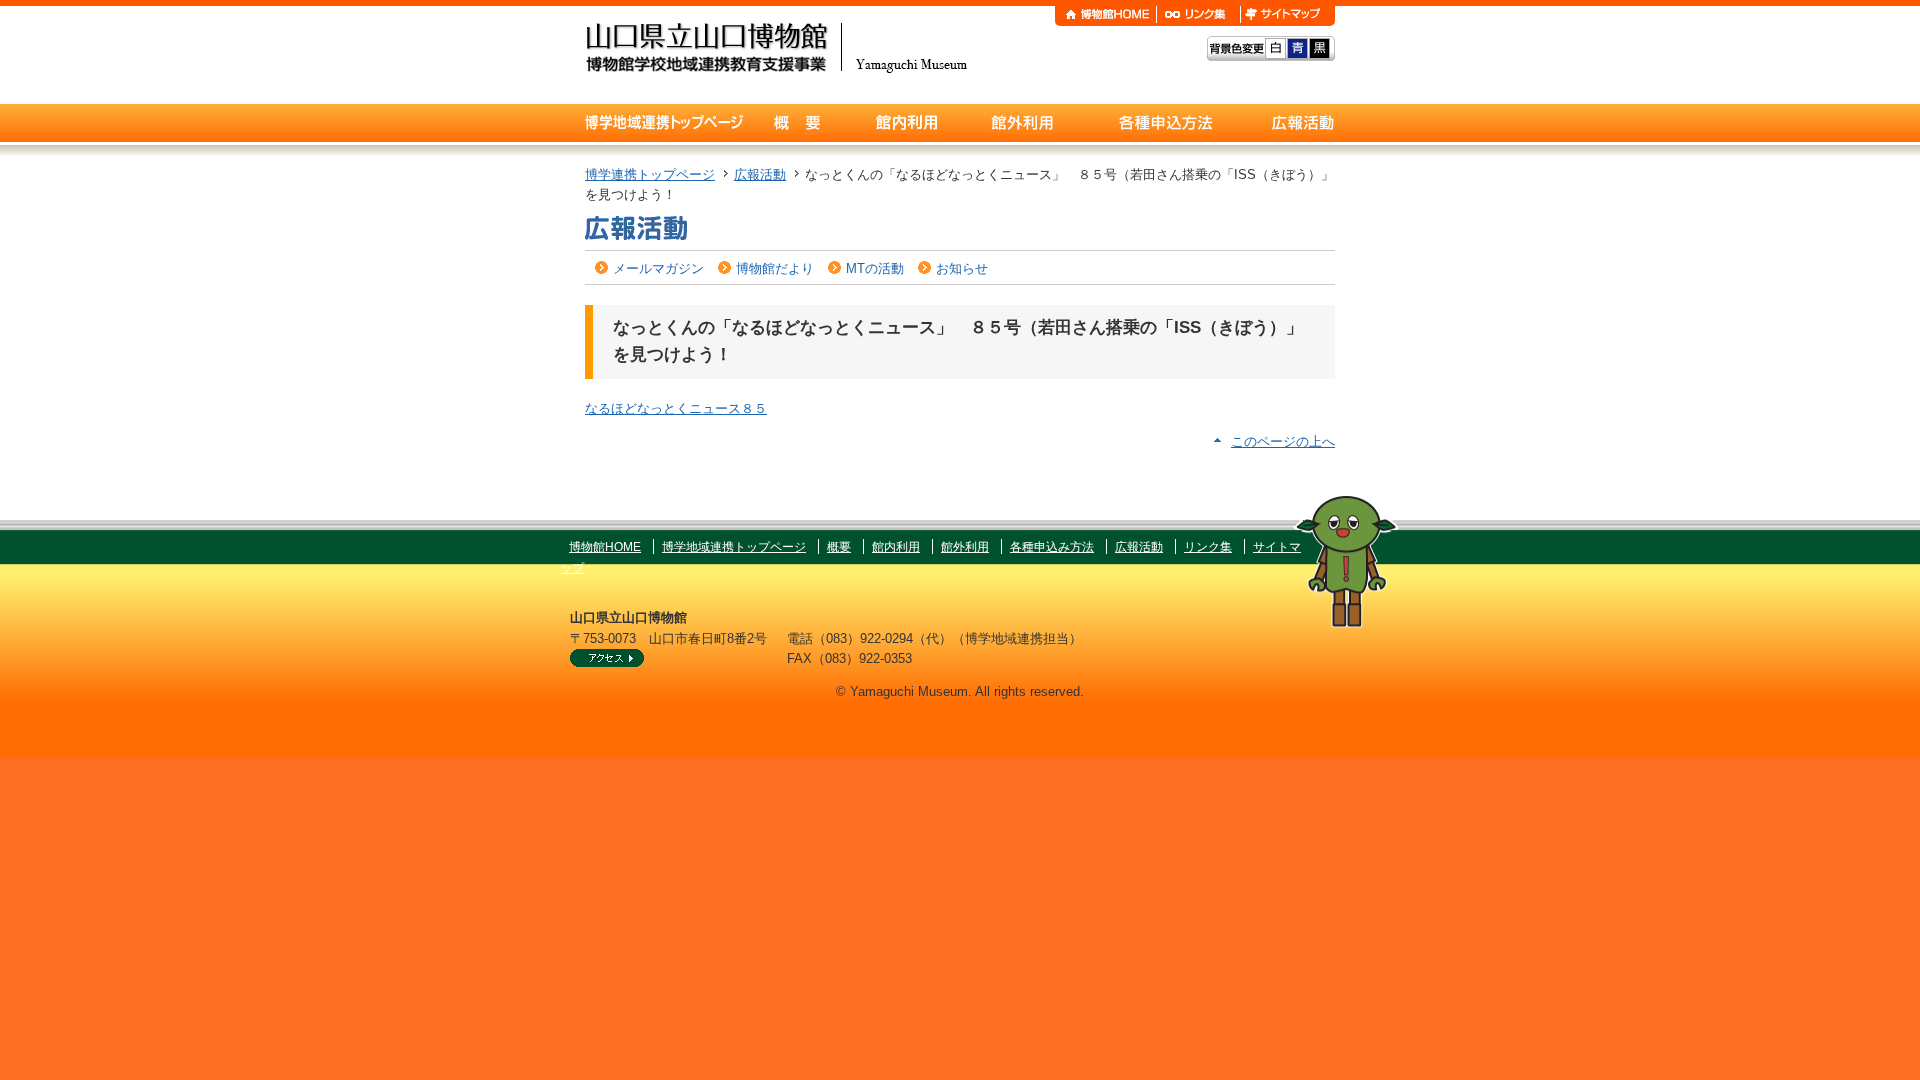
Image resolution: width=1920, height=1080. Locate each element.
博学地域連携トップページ (734, 547)
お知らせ (962, 268)
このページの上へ (1283, 441)
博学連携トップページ (650, 174)
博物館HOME (605, 547)
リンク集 (1208, 547)
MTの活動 (875, 268)
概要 (839, 547)
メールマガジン (658, 268)
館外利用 (965, 547)
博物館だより (775, 268)
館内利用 (896, 547)
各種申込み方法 (1052, 547)
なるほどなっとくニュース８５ (676, 408)
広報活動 (760, 174)
